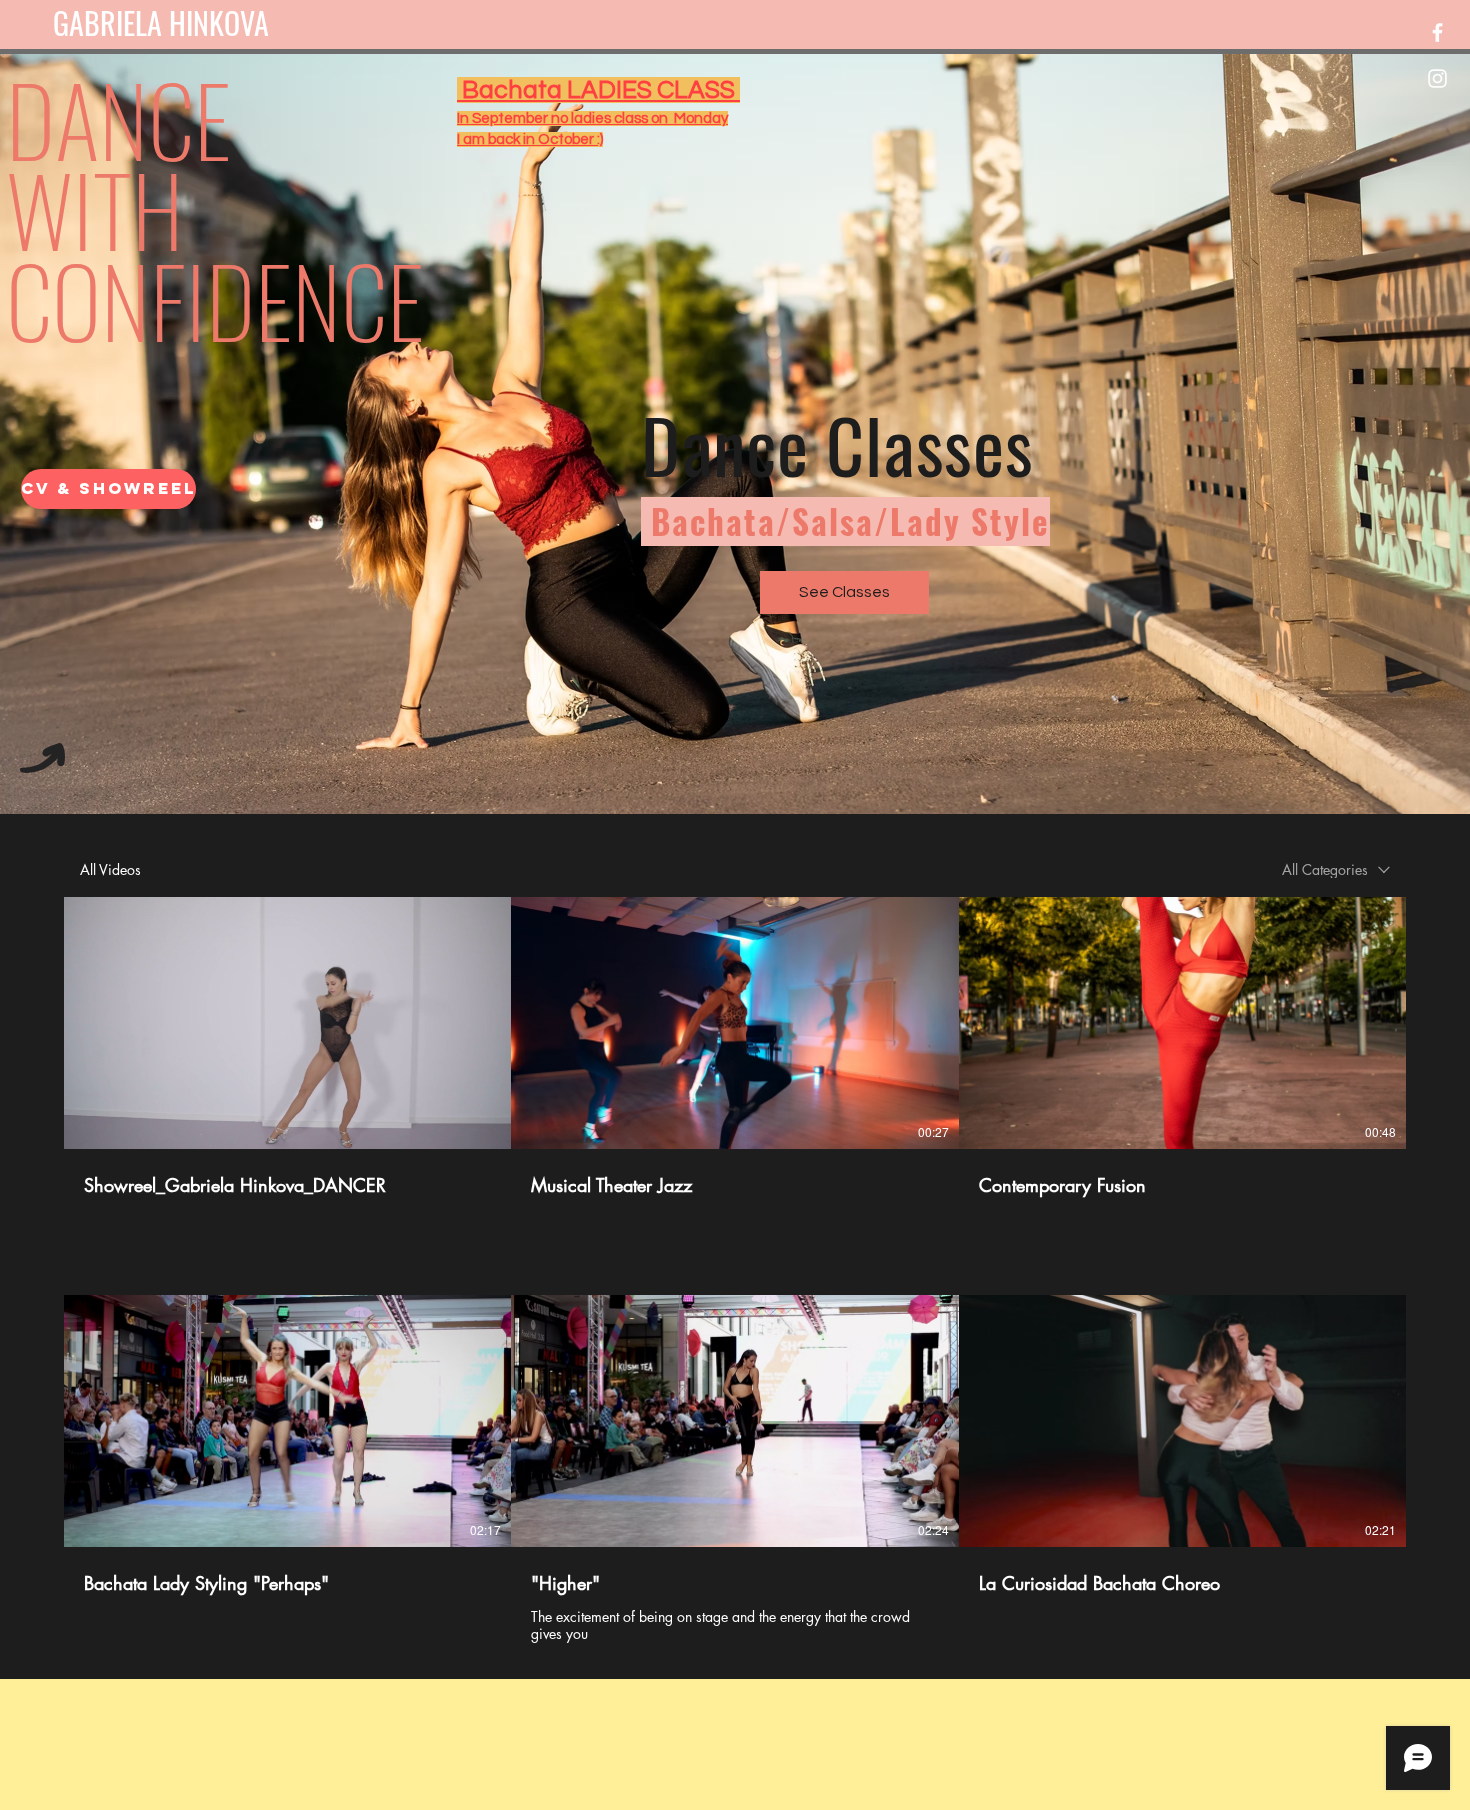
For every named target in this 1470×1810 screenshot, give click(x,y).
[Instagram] (1437, 78)
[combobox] (1336, 869)
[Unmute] (118, 1128)
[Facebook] (1437, 32)
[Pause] (84, 1128)
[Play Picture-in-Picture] (457, 1128)
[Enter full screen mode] (491, 1128)
